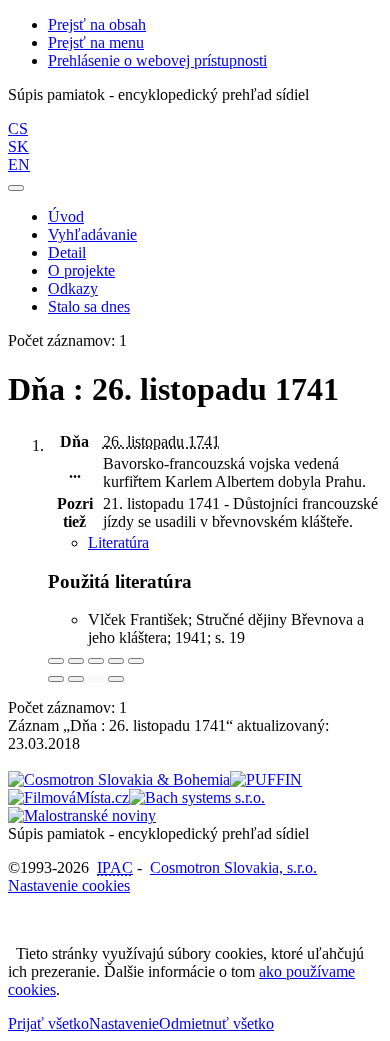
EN (19, 164)
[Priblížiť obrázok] (56, 661)
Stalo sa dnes (89, 306)
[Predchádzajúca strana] (96, 679)
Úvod (66, 216)
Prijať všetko (48, 1023)
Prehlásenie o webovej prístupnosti (157, 60)
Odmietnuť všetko (216, 1023)
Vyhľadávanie (92, 234)
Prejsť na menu (96, 42)
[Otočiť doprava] (76, 679)
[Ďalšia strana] (116, 679)
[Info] (136, 661)
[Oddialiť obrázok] (76, 661)
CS (18, 128)
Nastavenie (124, 1023)
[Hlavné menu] (16, 188)
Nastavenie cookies (69, 885)
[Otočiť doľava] (56, 679)
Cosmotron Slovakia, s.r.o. (233, 867)
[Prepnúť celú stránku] (116, 661)
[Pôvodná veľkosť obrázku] (96, 661)
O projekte (81, 270)
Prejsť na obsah (97, 24)
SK (18, 146)
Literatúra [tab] (118, 542)
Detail (67, 252)
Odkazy (73, 288)
